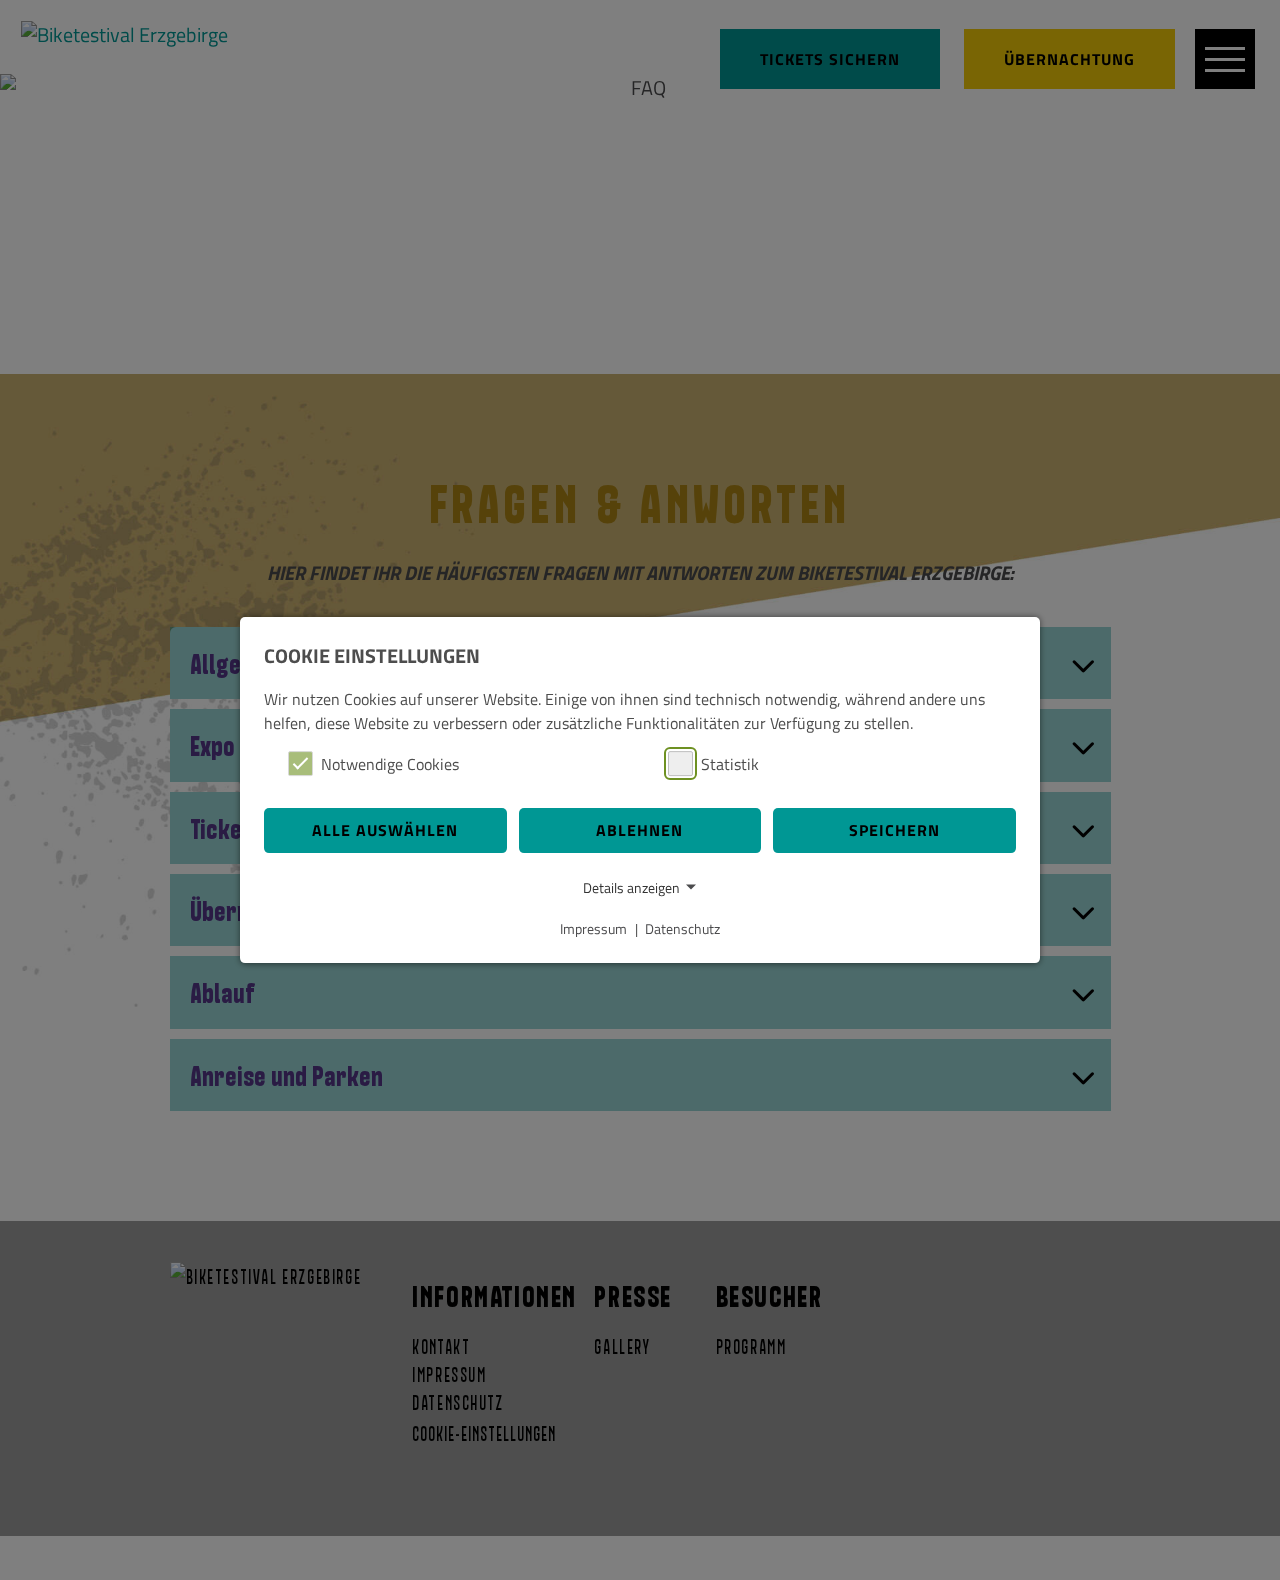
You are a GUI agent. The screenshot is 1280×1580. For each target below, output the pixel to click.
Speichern (894, 830)
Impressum (593, 928)
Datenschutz (682, 928)
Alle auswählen (385, 830)
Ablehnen (639, 830)
